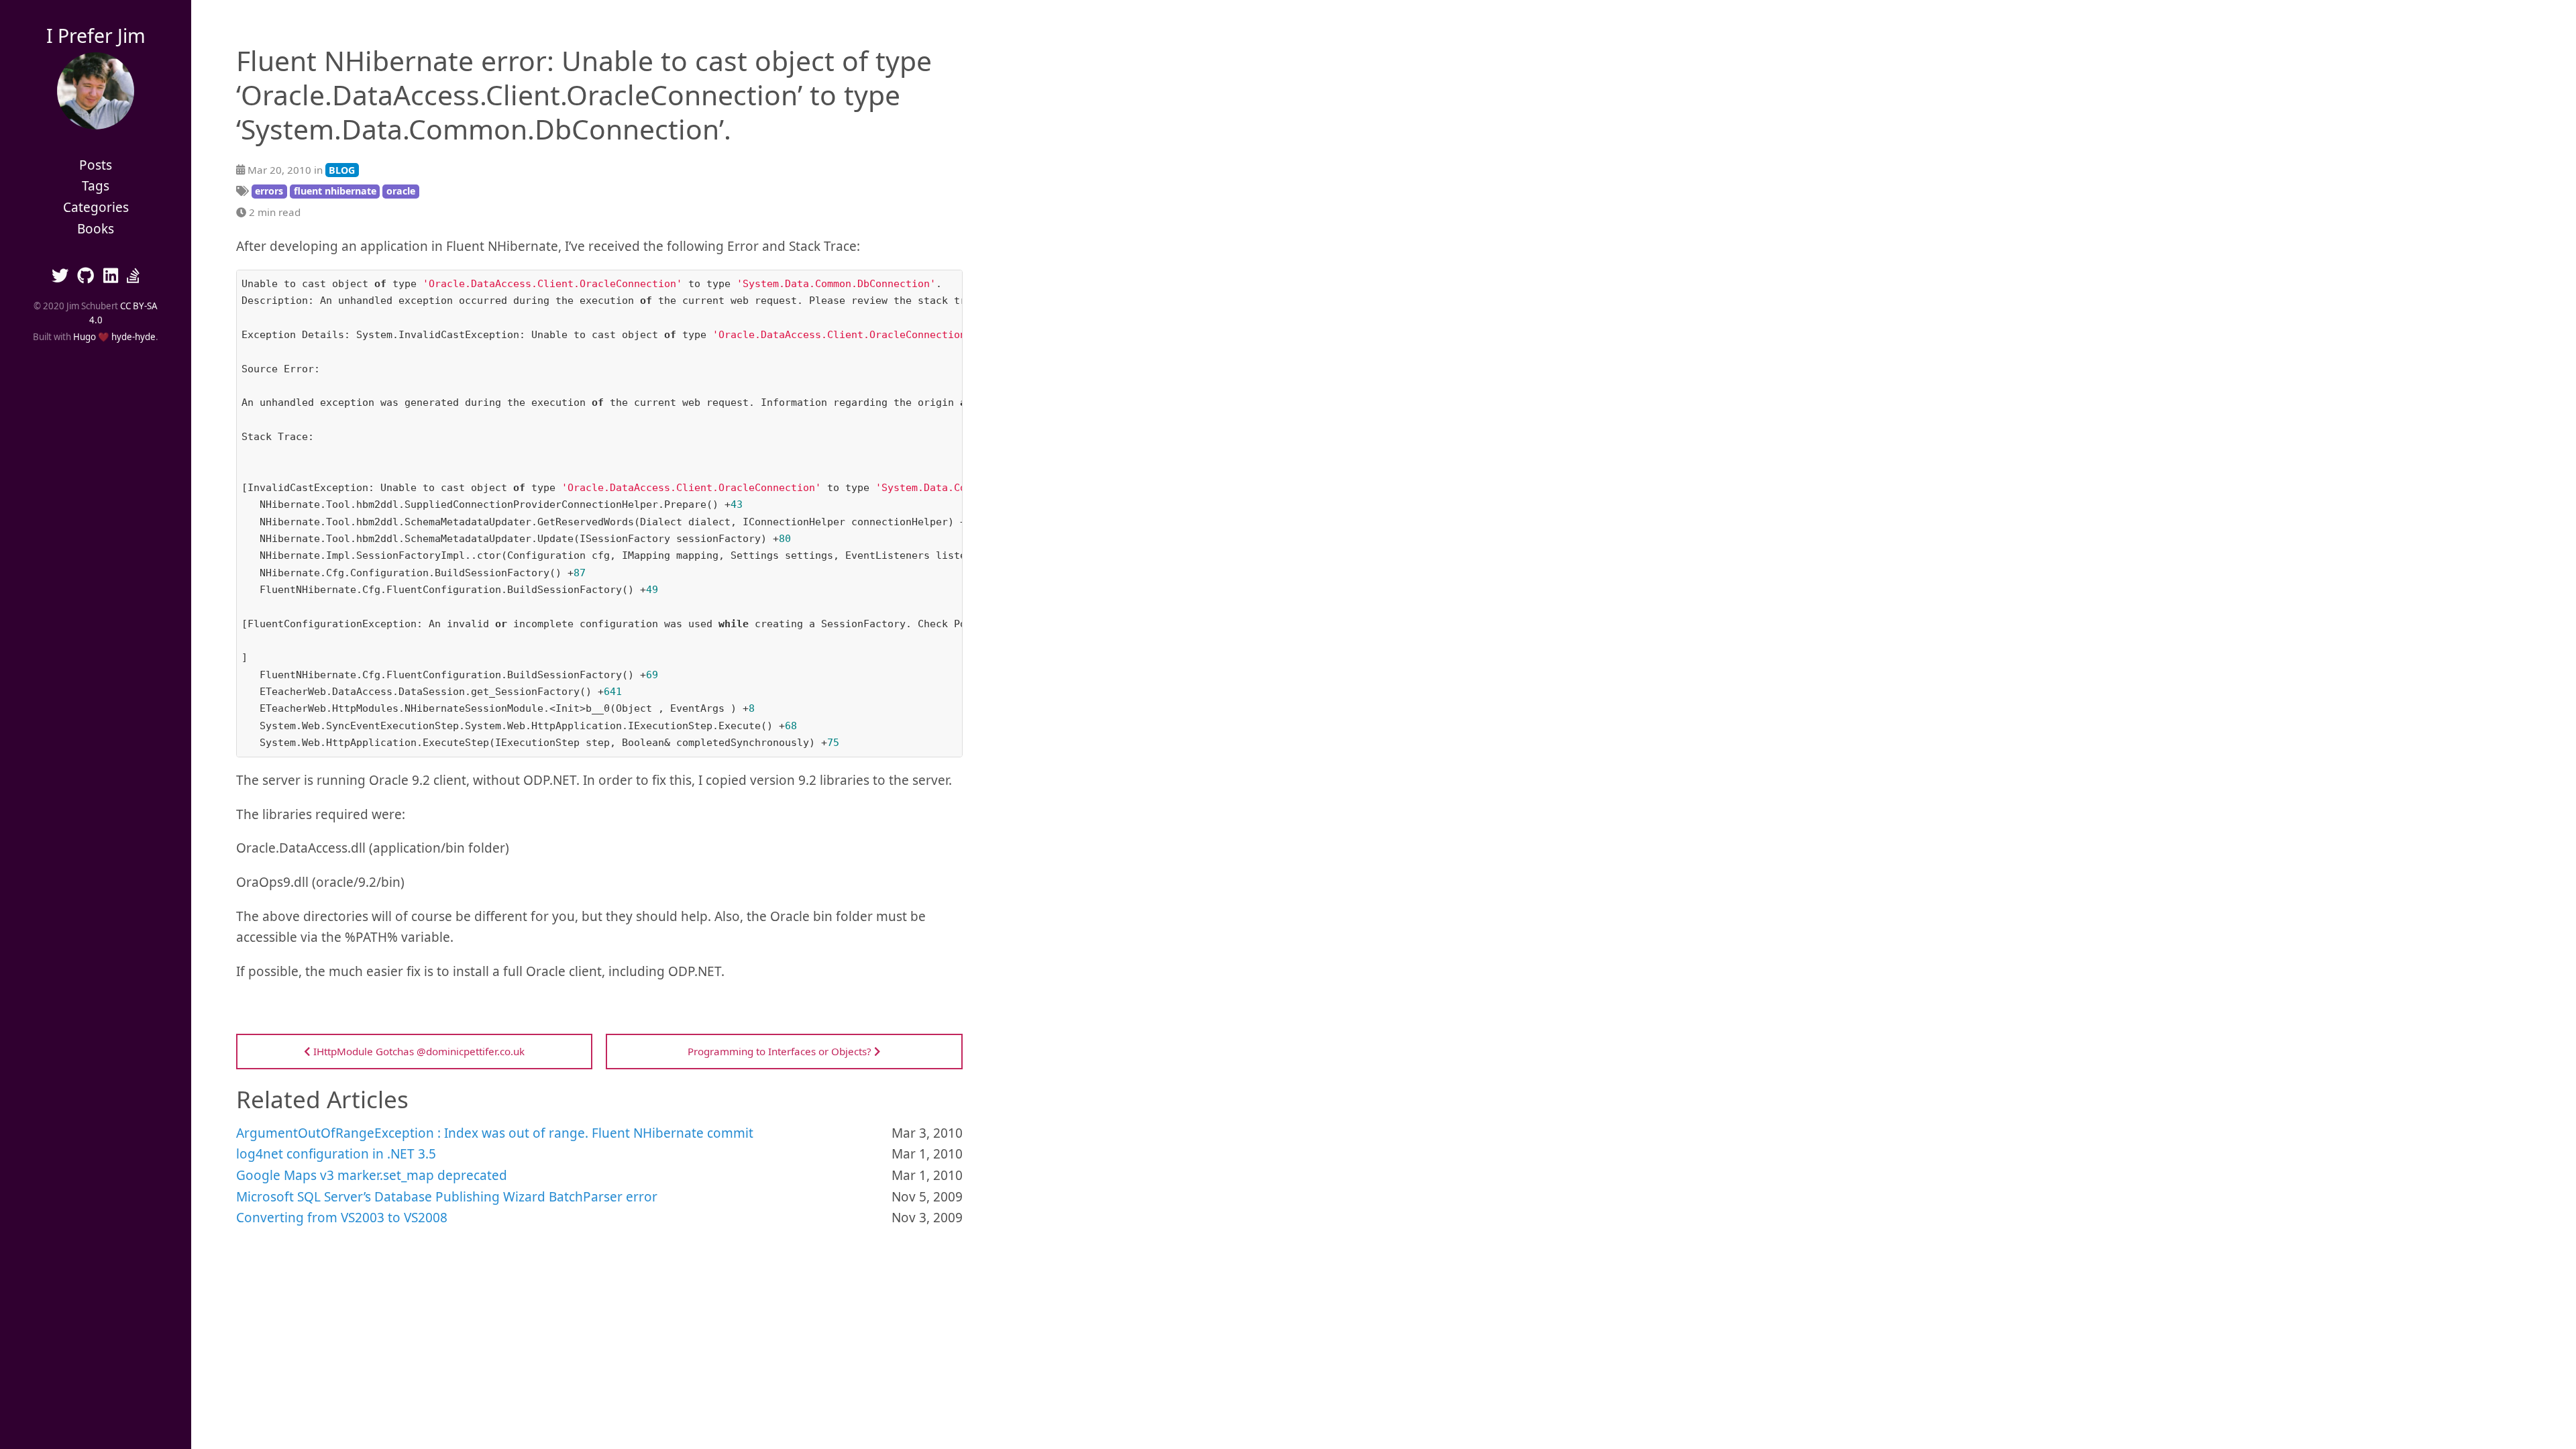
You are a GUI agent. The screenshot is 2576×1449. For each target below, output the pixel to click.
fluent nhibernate (335, 191)
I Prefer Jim (96, 36)
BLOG (342, 170)
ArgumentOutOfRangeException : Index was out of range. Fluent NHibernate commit (495, 1133)
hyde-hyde (133, 337)
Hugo (85, 337)
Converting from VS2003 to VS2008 (342, 1218)
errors (269, 191)
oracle (401, 191)
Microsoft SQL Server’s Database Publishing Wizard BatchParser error (447, 1197)
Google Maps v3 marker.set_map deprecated (372, 1175)
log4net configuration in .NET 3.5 (336, 1154)
